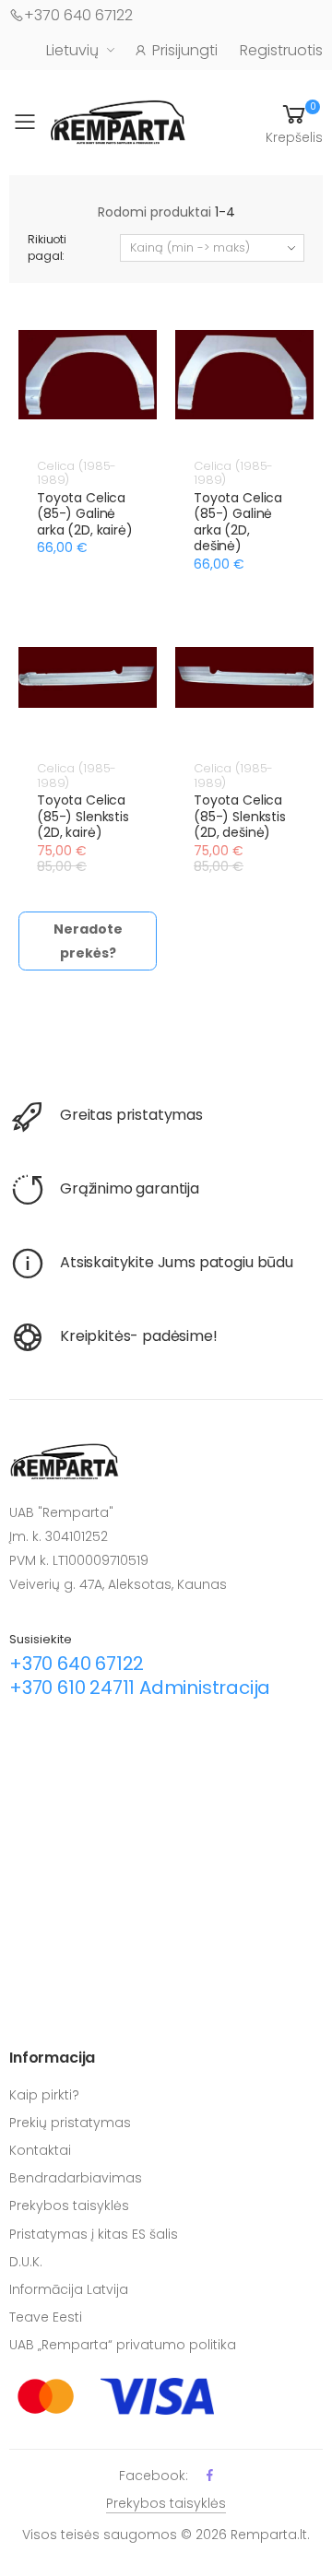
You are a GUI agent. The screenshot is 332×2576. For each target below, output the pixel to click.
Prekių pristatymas (70, 2123)
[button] (294, 123)
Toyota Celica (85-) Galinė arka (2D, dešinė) (238, 522)
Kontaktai (40, 2150)
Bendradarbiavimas (76, 2178)
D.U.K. (26, 2262)
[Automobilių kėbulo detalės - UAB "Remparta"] (118, 121)
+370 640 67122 (78, 15)
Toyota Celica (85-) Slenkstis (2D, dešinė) (240, 816)
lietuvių (72, 50)
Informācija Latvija (69, 2289)
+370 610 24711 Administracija (140, 1688)
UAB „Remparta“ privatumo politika (123, 2345)
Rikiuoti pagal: (47, 247)
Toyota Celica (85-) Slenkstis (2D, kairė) (83, 816)
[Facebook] (210, 2475)
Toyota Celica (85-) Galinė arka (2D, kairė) (85, 514)
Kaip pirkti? (44, 2095)
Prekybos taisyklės (69, 2205)
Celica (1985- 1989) (77, 473)
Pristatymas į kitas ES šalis (94, 2234)
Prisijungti (185, 50)
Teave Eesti (46, 2317)
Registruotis (281, 50)
